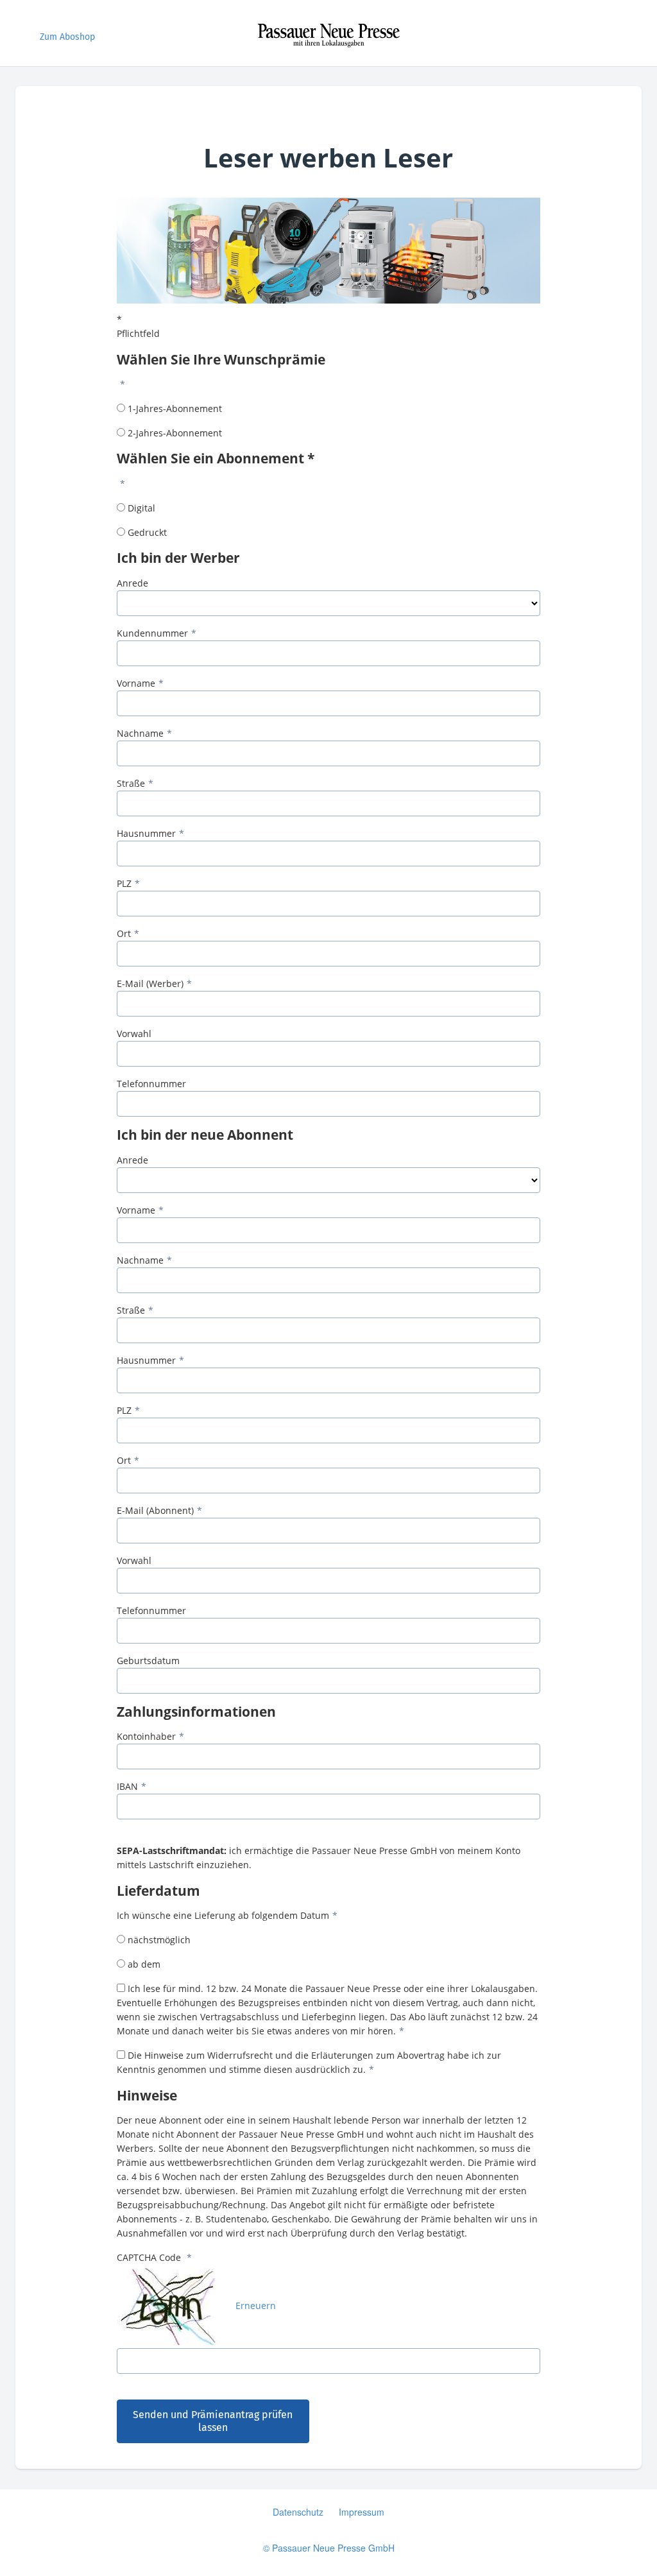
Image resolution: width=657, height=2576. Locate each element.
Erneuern (256, 2306)
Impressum (362, 2512)
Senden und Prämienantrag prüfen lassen (213, 2421)
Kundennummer (152, 633)
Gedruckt (147, 532)
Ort (124, 933)
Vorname (136, 683)
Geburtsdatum (148, 1661)
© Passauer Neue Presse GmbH (329, 2548)
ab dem (144, 1964)
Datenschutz (298, 2512)
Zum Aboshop (67, 37)
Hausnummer (146, 833)
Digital (141, 508)
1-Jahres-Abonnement (175, 408)
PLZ (124, 883)
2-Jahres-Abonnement (175, 433)
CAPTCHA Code (150, 2257)
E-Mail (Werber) (150, 983)
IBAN (127, 1786)
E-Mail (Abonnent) (155, 1510)
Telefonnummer (151, 1084)
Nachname (140, 733)
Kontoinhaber (146, 1736)
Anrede (132, 583)
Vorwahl (134, 1034)
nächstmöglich (159, 1940)
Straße (131, 783)
